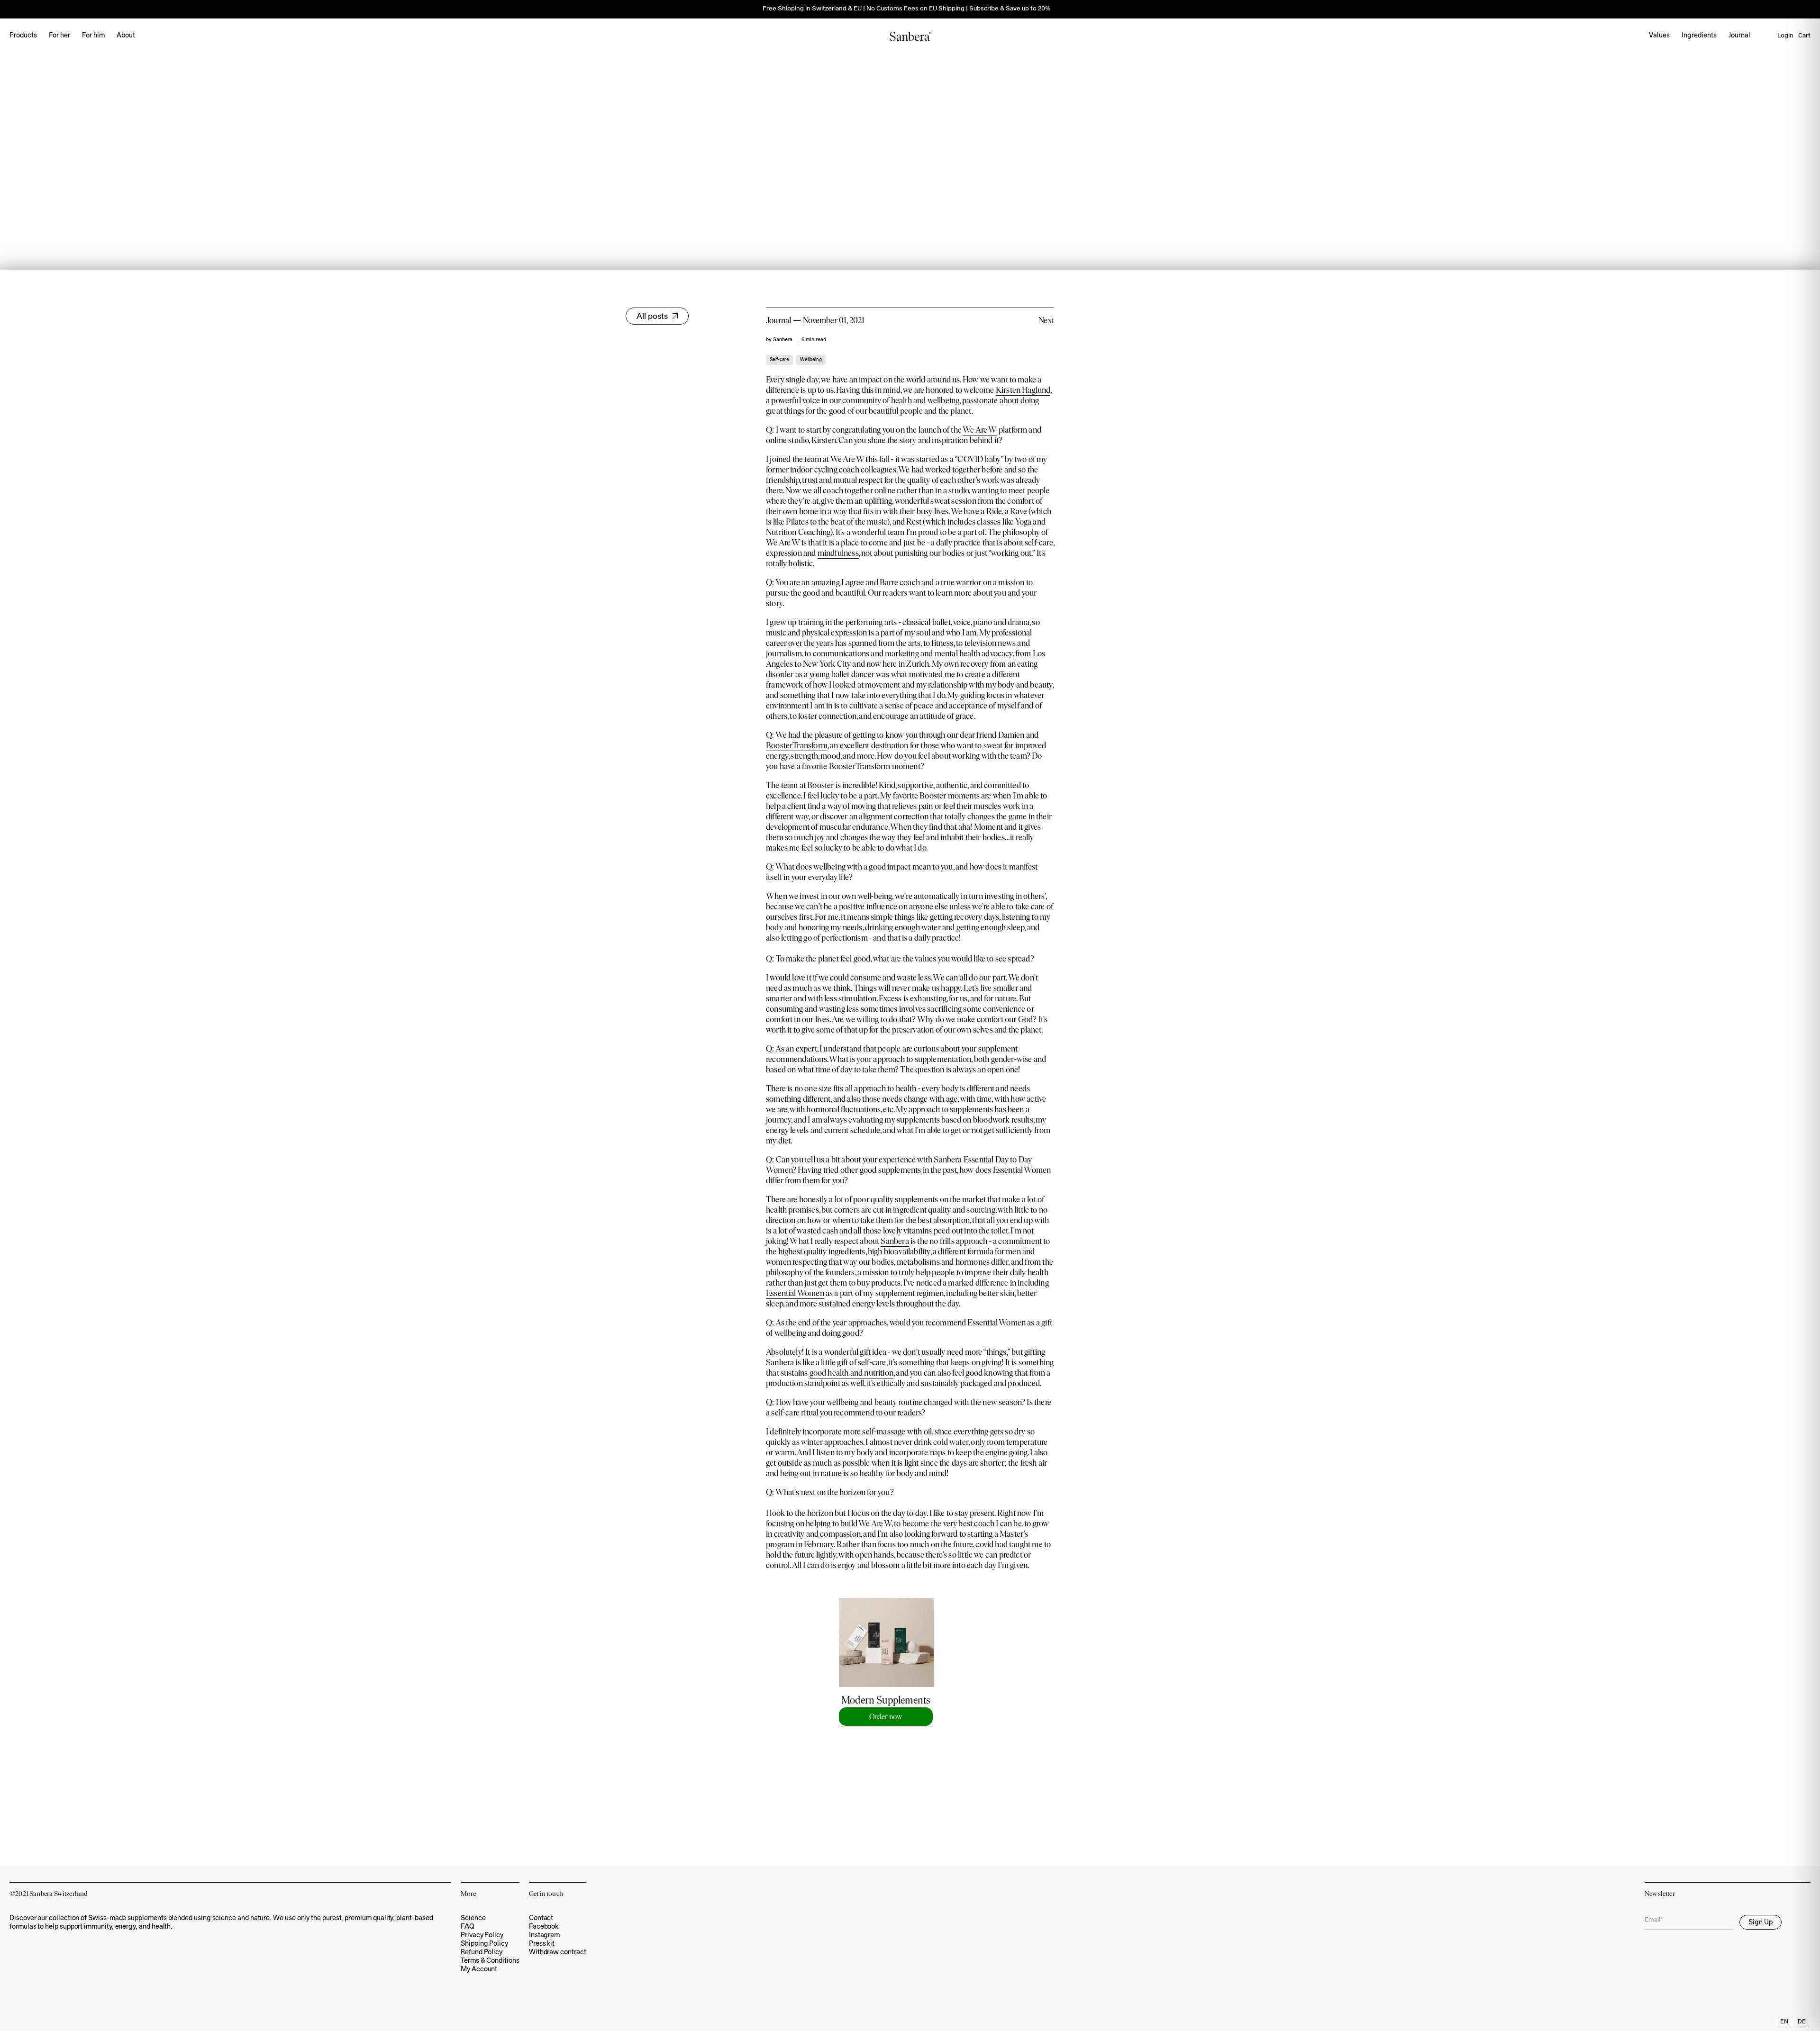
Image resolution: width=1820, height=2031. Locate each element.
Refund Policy (482, 1953)
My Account (479, 1970)
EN (1784, 2022)
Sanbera (895, 1241)
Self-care (779, 360)
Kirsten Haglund (1023, 390)
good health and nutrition (852, 1373)
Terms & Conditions (490, 1961)
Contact (541, 1918)
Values (1659, 36)
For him (93, 36)
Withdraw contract (558, 1953)
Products (23, 36)
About (126, 36)
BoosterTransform (797, 745)
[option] (1802, 2022)
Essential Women (795, 1293)
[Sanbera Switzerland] (910, 36)
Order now (886, 1717)
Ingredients (1699, 36)
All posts (652, 317)
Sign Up (1761, 1923)
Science (473, 1918)
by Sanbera (779, 340)
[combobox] (1784, 2022)
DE (1802, 2022)
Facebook (544, 1927)
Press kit (542, 1944)
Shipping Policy (484, 1944)
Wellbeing (811, 360)
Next (1046, 320)
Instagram (544, 1936)
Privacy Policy (482, 1936)
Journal (1739, 36)
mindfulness (838, 553)
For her (59, 36)
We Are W (980, 430)
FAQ (468, 1927)
